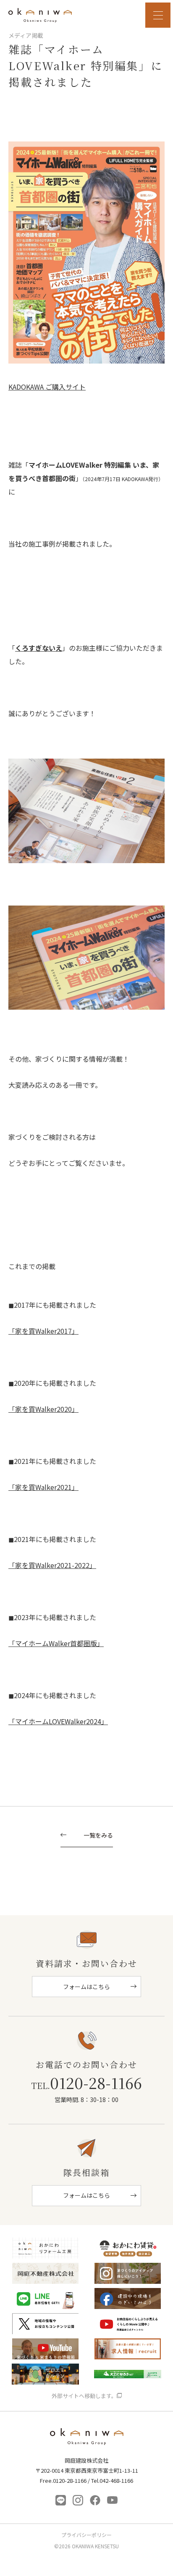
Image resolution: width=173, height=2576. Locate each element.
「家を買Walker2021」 (43, 1487)
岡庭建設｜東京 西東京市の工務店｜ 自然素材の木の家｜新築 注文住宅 (40, 15)
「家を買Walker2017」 (43, 1331)
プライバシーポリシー (86, 2535)
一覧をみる (98, 1836)
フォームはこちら (86, 1987)
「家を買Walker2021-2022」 (52, 1565)
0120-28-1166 (86, 2083)
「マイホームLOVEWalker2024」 (58, 1721)
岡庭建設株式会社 (87, 2439)
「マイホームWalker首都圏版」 (56, 1643)
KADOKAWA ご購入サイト (47, 387)
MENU (158, 15)
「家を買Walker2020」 (43, 1409)
